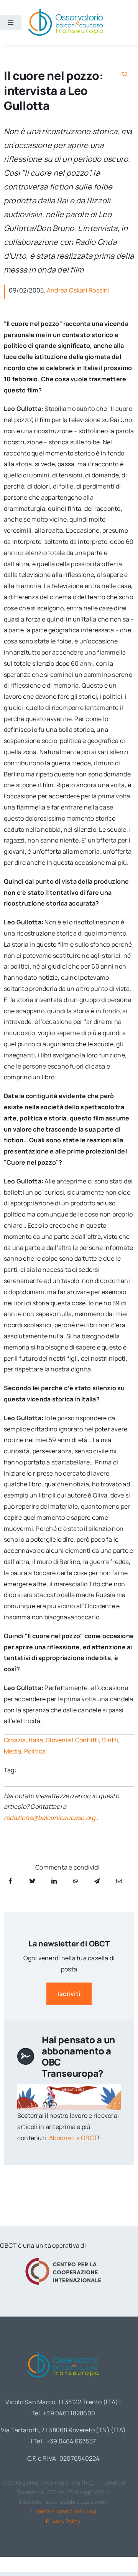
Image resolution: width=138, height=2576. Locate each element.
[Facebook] (10, 1881)
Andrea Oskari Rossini (78, 290)
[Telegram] (97, 1881)
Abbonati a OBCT (74, 2138)
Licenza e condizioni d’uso (63, 2511)
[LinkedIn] (54, 1881)
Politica (35, 1751)
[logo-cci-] (63, 2260)
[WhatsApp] (76, 1881)
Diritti (110, 1740)
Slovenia (58, 1740)
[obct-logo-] (63, 2350)
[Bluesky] (32, 1881)
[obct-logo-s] (66, 11)
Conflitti (87, 1740)
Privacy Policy (63, 2521)
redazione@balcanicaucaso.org (50, 1818)
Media (12, 1751)
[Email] (119, 1881)
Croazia (15, 1740)
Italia (36, 1740)
